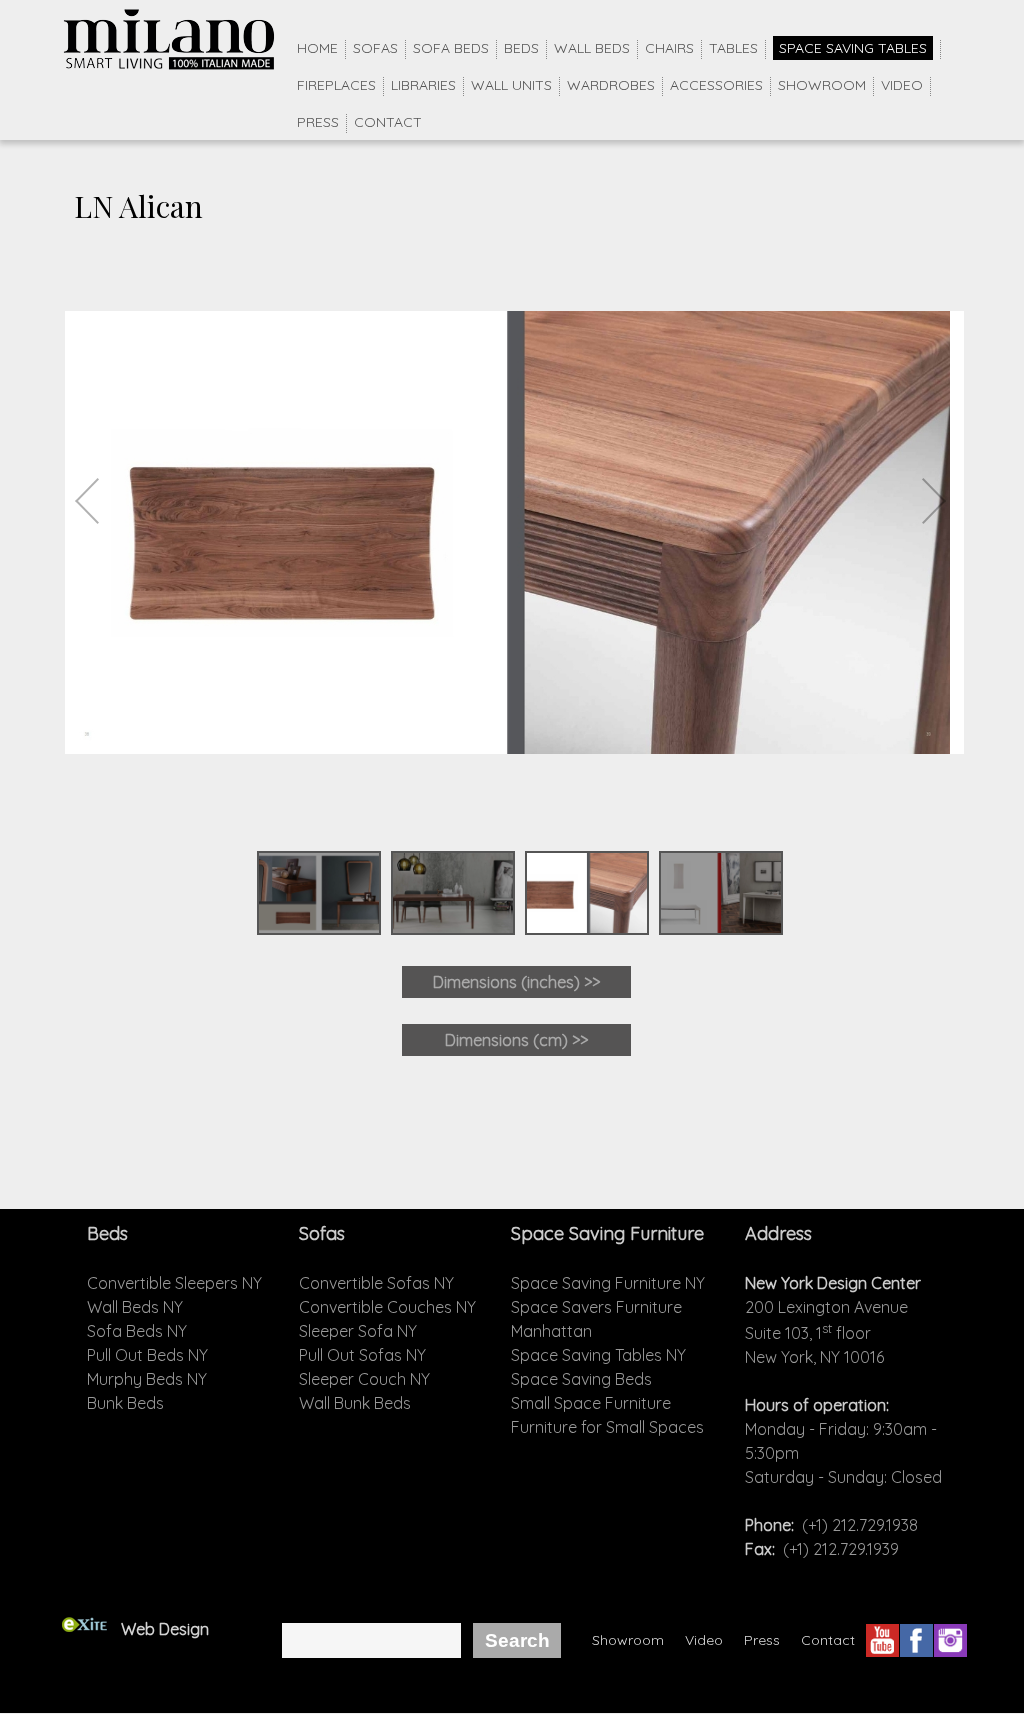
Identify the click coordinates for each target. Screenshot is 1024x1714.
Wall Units (511, 85)
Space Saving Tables (853, 48)
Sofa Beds (451, 48)
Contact (388, 122)
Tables (733, 48)
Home (317, 48)
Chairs (669, 48)
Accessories (716, 85)
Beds (521, 48)
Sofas (375, 48)
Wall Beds (592, 48)
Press (318, 122)
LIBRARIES (423, 85)
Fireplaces (336, 85)
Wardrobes (611, 85)
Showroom (822, 85)
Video (902, 85)
